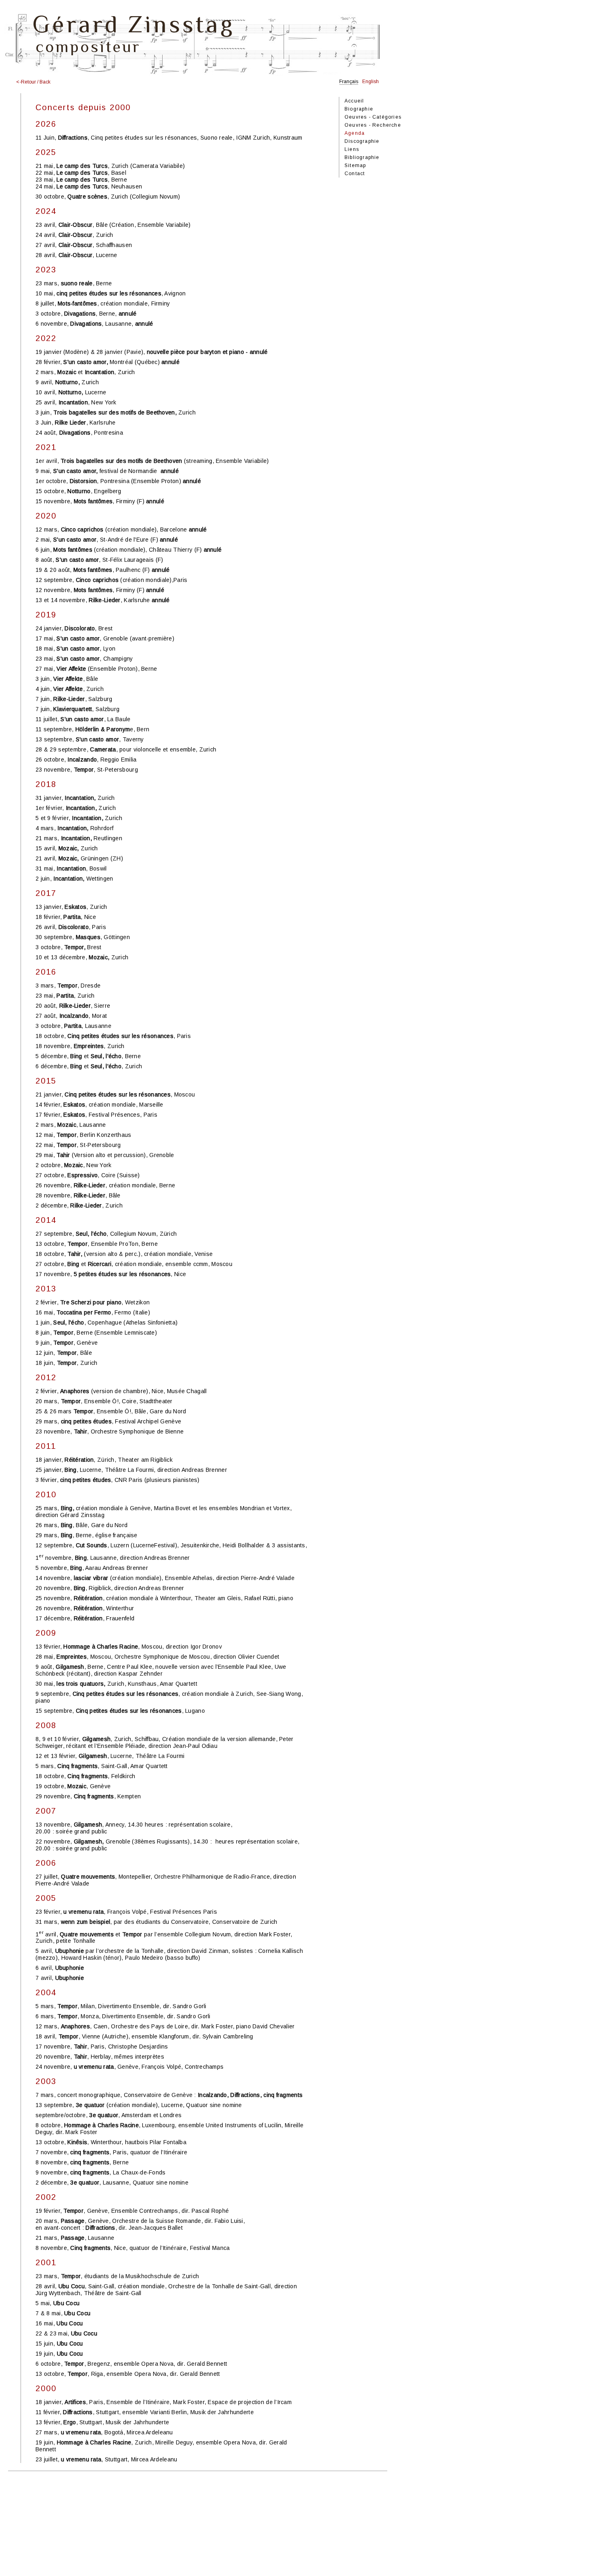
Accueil (354, 101)
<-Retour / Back (33, 82)
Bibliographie (362, 157)
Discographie (362, 141)
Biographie (359, 109)
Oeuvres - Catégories (373, 117)
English (371, 82)
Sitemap (355, 165)
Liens (352, 149)
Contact (355, 174)
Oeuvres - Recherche (373, 125)
